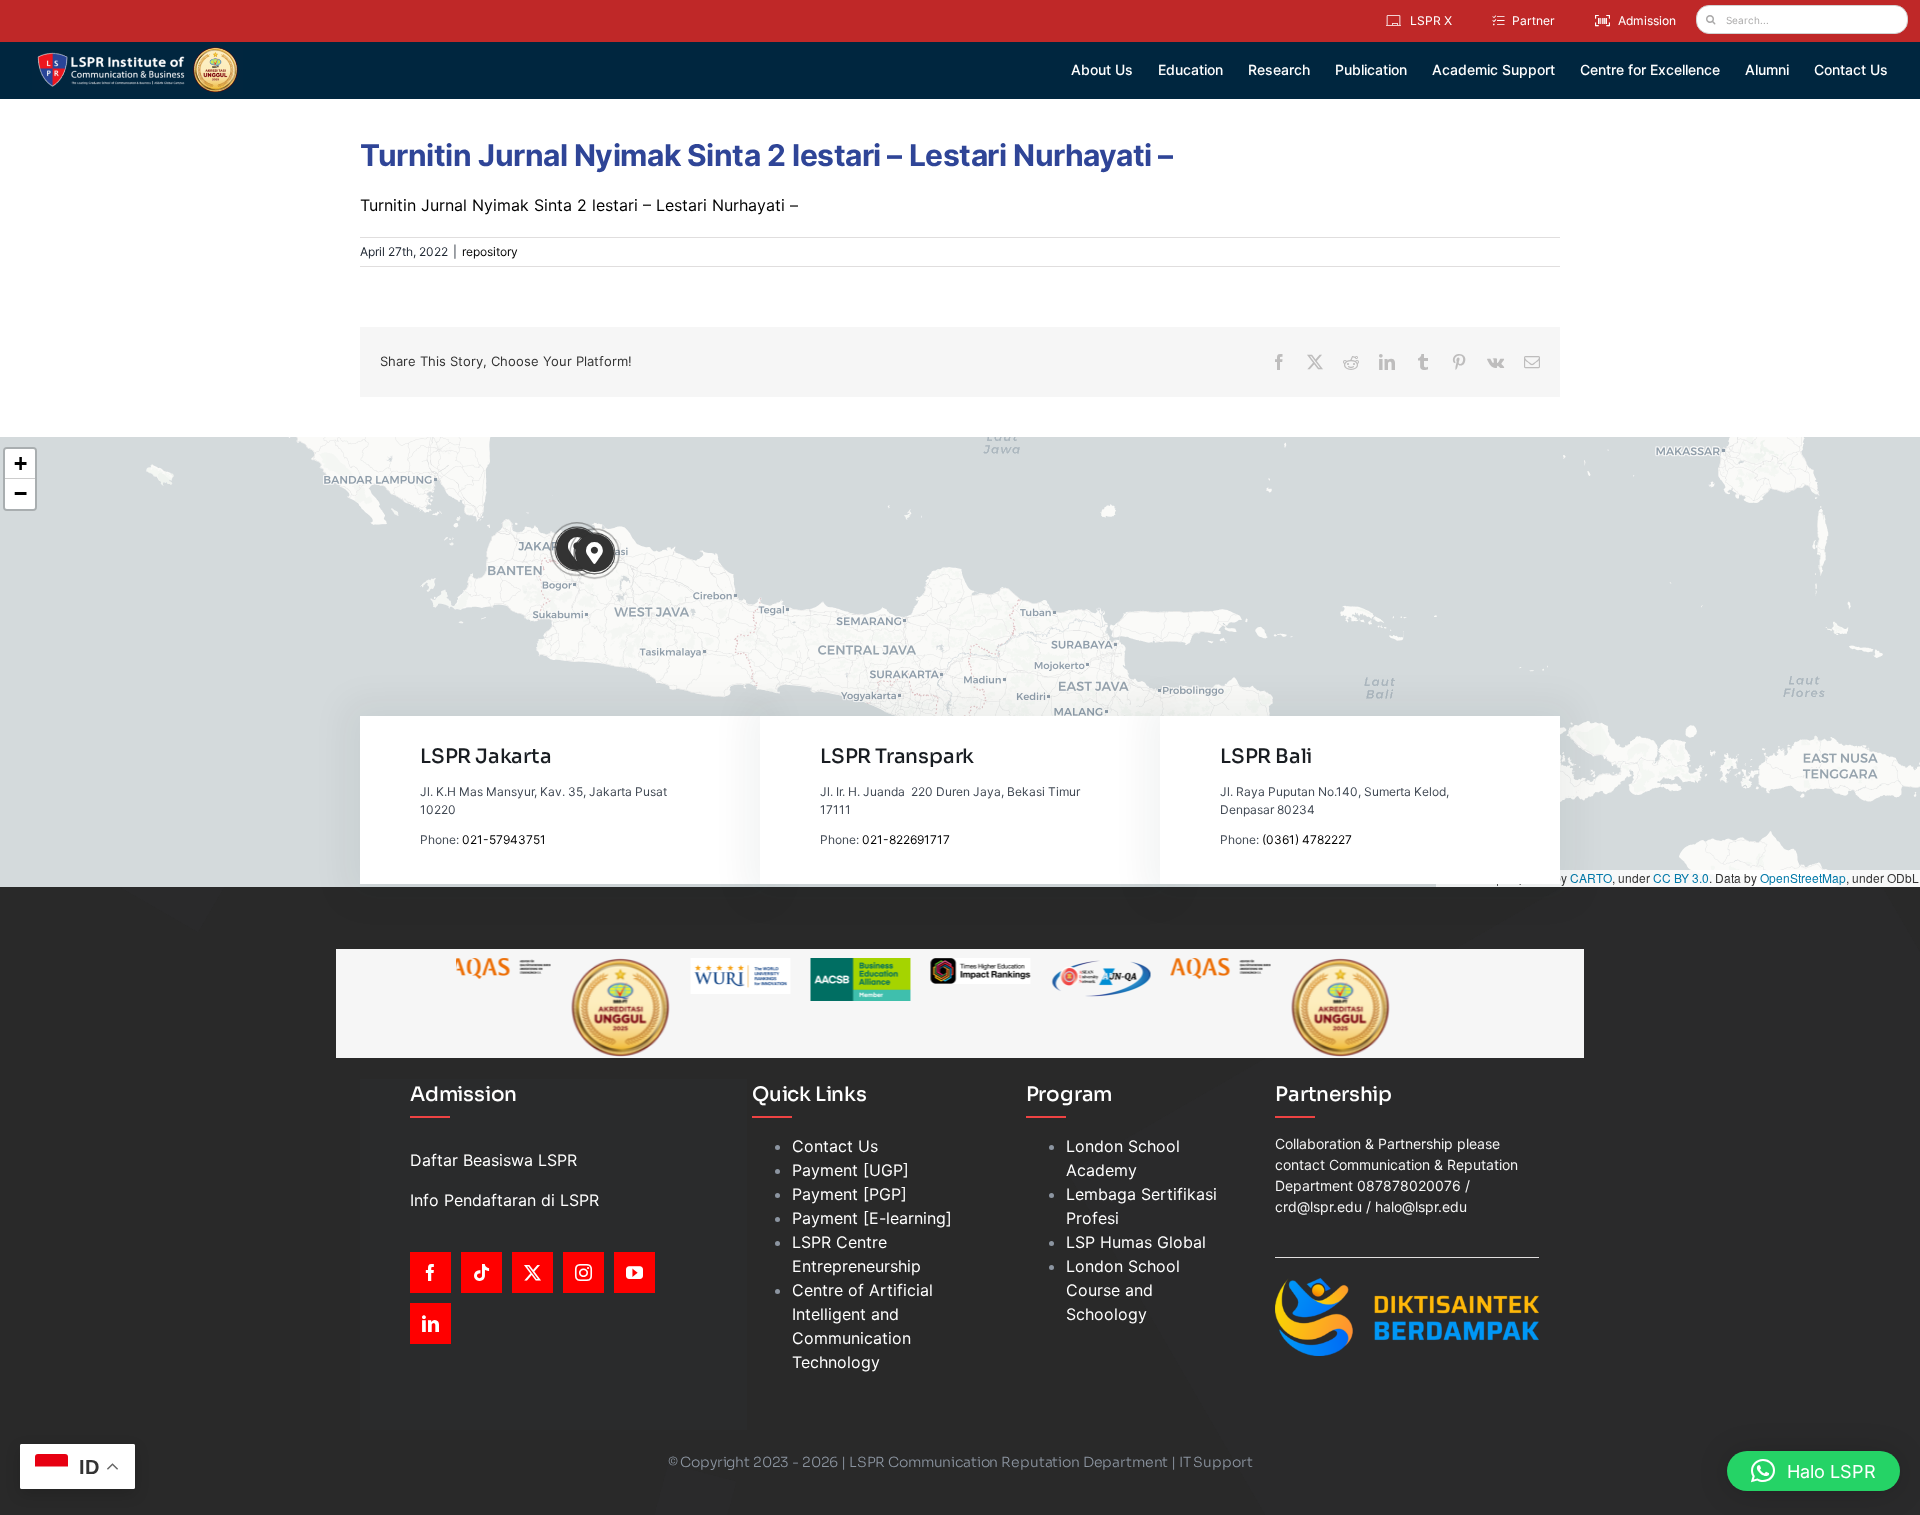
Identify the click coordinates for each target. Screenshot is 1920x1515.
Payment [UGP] (850, 1170)
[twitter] (532, 1272)
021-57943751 (504, 839)
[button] (594, 553)
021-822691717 (906, 839)
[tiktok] (481, 1272)
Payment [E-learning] (872, 1218)
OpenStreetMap (1803, 877)
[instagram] (583, 1272)
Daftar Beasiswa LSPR (493, 1160)
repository (490, 251)
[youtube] (634, 1272)
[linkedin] (430, 1323)
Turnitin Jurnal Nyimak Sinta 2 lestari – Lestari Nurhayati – (579, 205)
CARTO (1591, 877)
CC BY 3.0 (1681, 877)
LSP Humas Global (1136, 1242)
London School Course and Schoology (1123, 1290)
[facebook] (430, 1272)
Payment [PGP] (849, 1194)
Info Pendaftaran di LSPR (504, 1200)
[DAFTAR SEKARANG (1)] (137, 54)
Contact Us (835, 1146)
